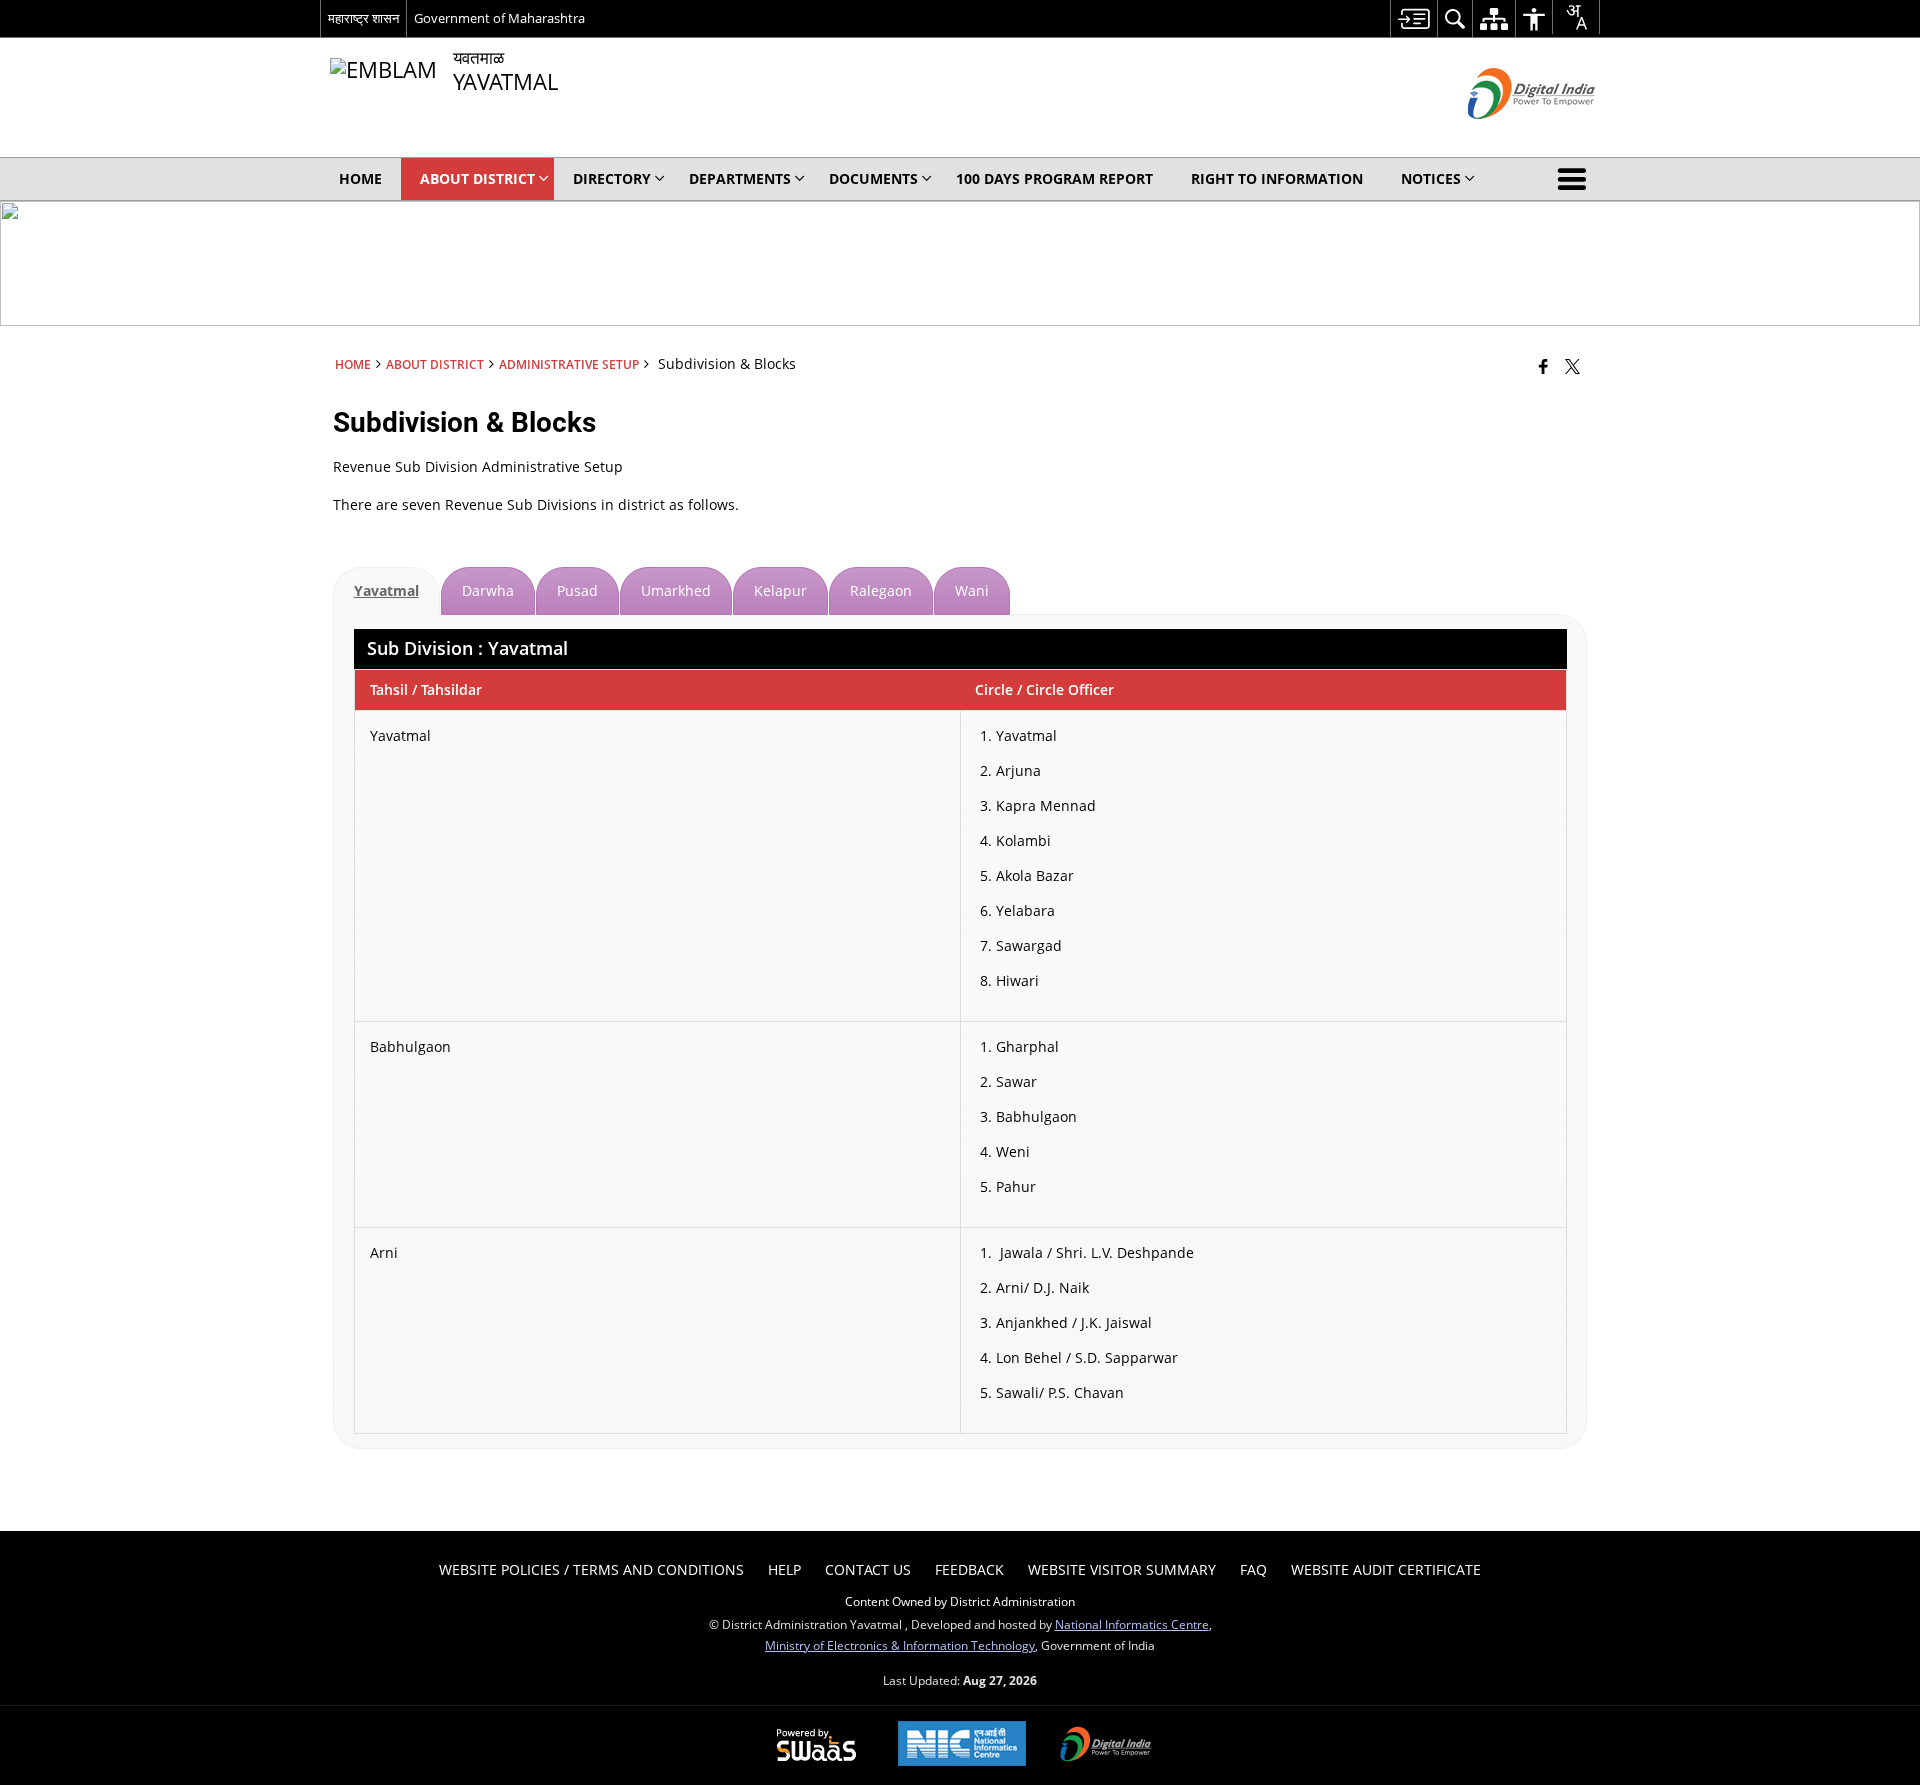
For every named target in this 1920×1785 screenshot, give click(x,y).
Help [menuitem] (784, 1569)
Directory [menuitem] (612, 178)
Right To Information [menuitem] (1277, 178)
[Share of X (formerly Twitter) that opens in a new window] (1572, 366)
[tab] (386, 591)
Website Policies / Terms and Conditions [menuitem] (591, 1569)
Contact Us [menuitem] (868, 1569)
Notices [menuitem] (1431, 178)
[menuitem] (1413, 18)
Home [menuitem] (360, 178)
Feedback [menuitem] (969, 1569)
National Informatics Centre (1132, 1624)
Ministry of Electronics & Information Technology (900, 1645)
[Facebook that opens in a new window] (1543, 366)
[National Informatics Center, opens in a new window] (962, 1745)
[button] (1576, 179)
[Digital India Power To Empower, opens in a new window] (1106, 1746)
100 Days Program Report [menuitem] (1054, 178)
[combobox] (1576, 17)
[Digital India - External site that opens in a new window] (1506, 135)
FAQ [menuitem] (1253, 1569)
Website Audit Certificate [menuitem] (1386, 1569)
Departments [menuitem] (740, 178)
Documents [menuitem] (873, 178)
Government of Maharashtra (499, 18)
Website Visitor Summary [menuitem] (1122, 1569)
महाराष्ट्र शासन (363, 18)
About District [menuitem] (477, 178)
